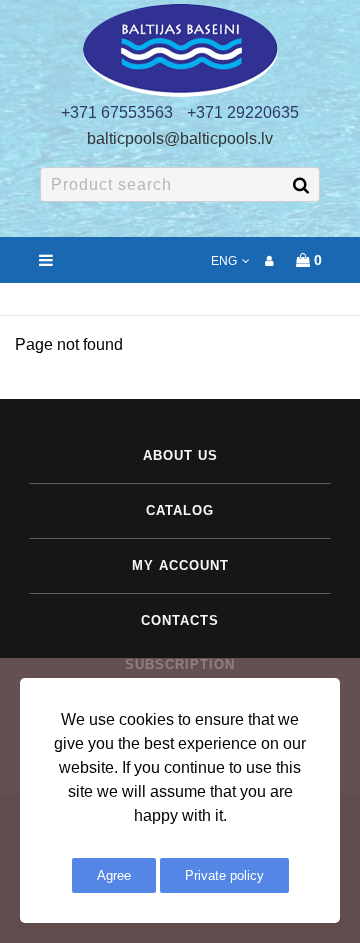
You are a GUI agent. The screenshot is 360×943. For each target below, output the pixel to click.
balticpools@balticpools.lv (180, 138)
